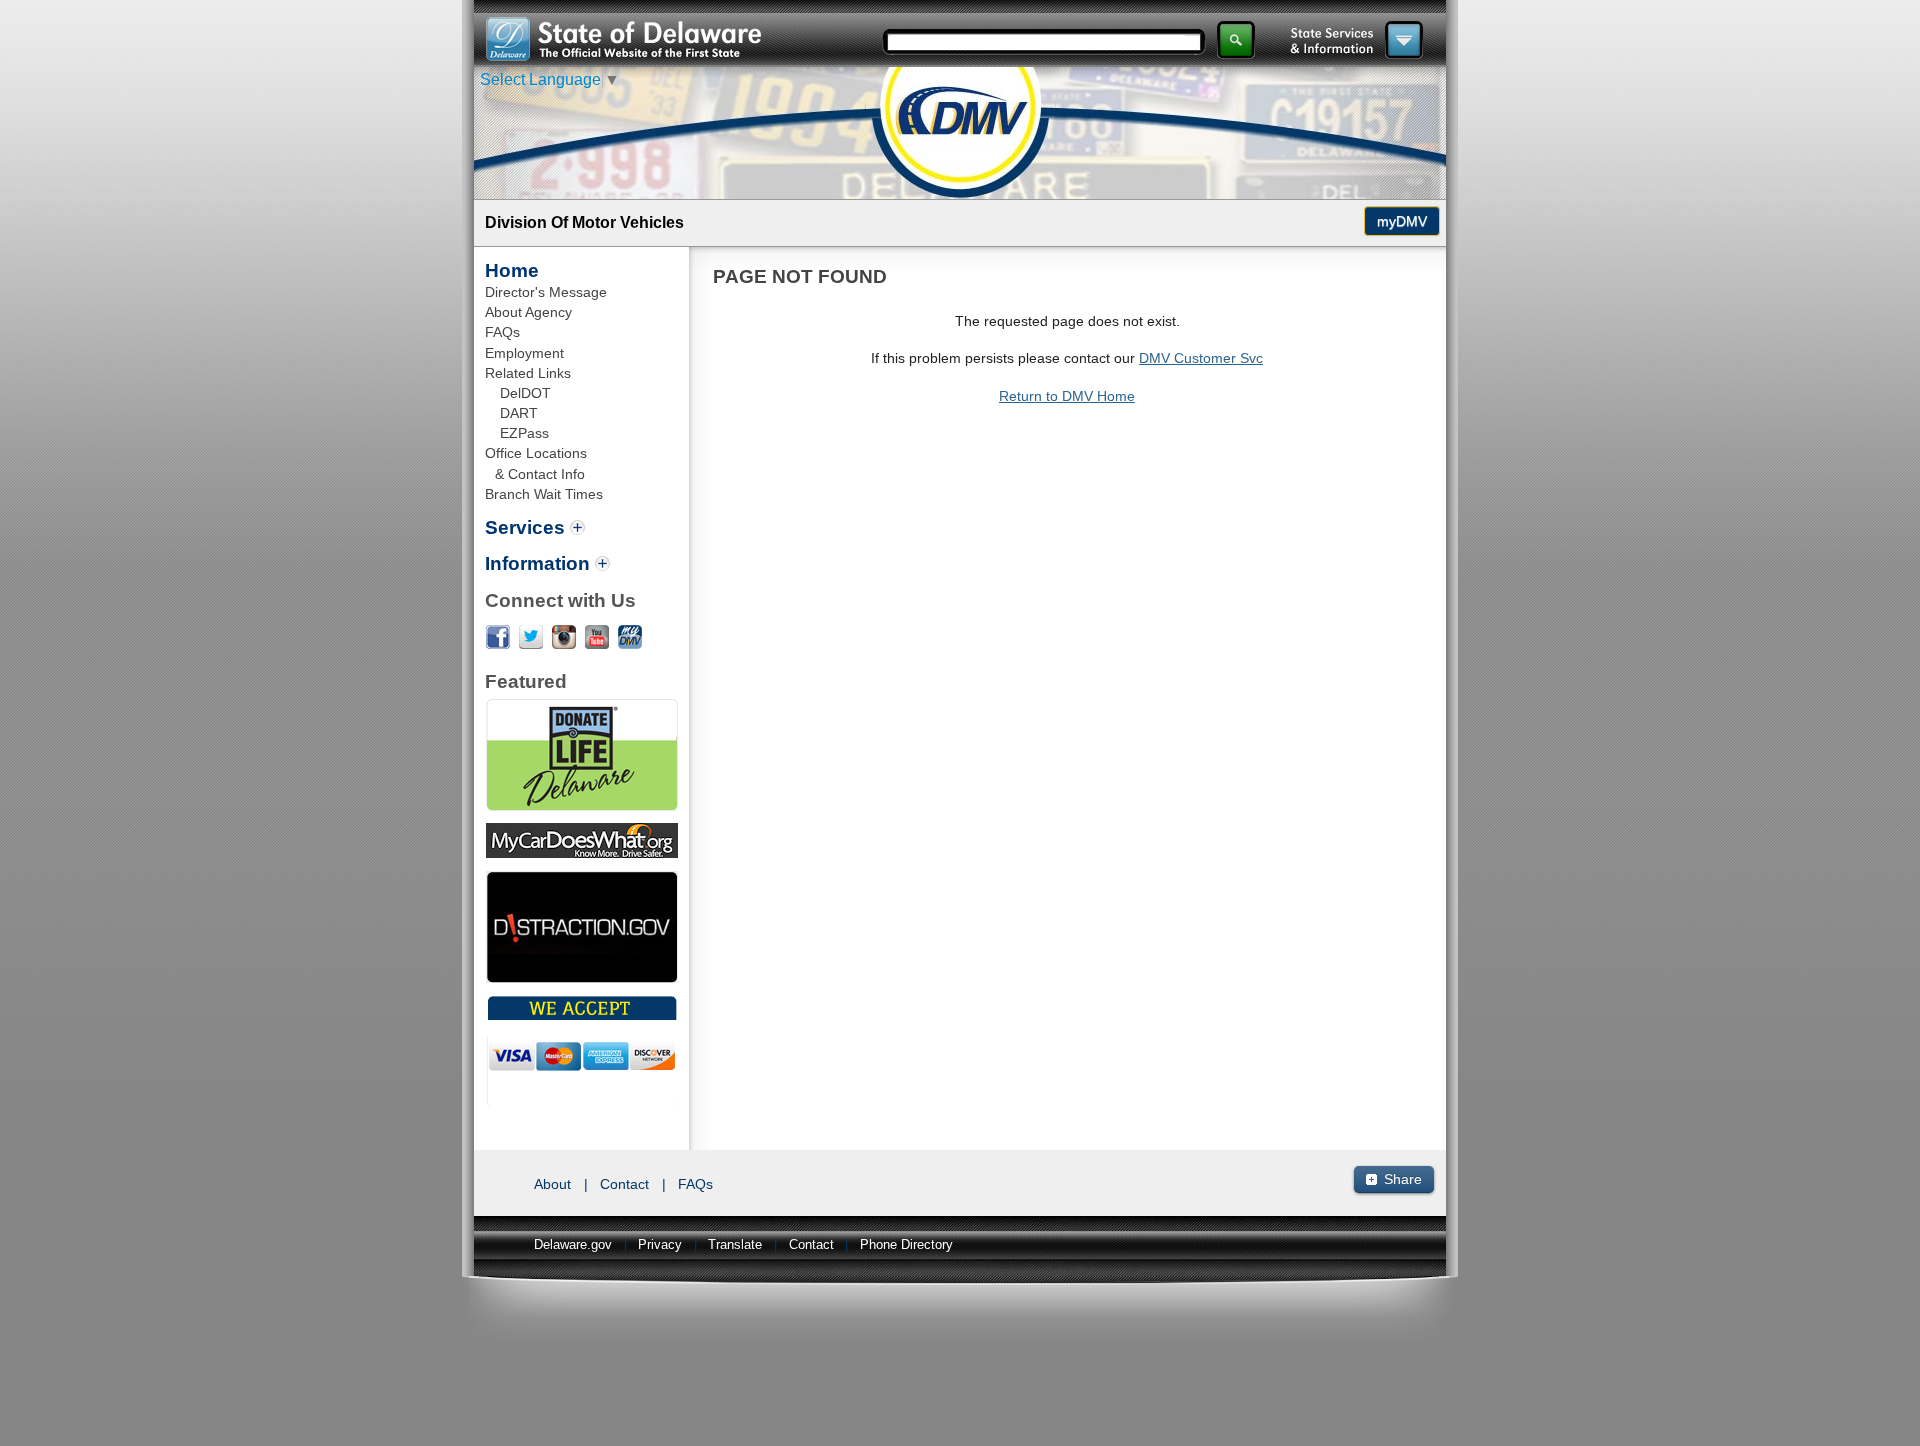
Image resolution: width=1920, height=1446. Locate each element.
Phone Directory (906, 1245)
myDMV (1402, 221)
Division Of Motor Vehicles (584, 222)
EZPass (524, 433)
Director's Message (546, 292)
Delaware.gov (573, 1245)
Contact (624, 1184)
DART (519, 413)
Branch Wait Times (544, 494)
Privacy (660, 1245)
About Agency (528, 312)
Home (512, 270)
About (552, 1184)
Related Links (528, 373)
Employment (524, 353)
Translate (735, 1245)
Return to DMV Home (1067, 396)
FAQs (502, 332)
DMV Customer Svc (1201, 358)
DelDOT (525, 393)
